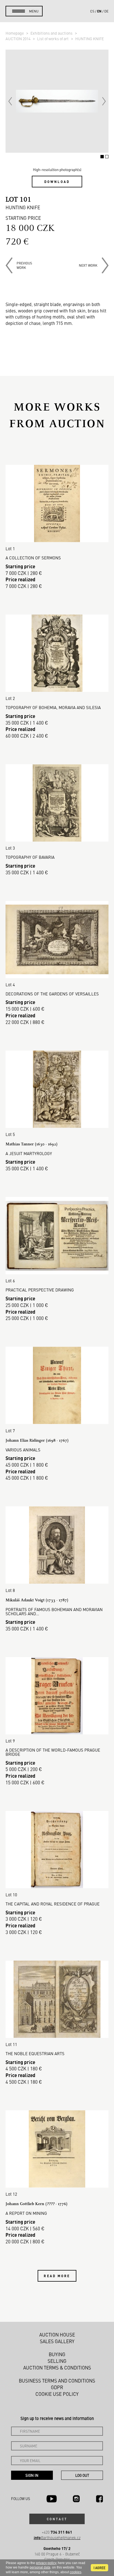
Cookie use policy (57, 2394)
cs (92, 11)
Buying (57, 2354)
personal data (40, 2567)
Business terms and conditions (57, 2381)
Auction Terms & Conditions (57, 2368)
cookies (76, 2572)
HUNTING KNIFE (90, 39)
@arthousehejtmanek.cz (57, 2538)
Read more (57, 2276)
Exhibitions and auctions (52, 33)
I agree (99, 2568)
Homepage (15, 33)
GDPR (57, 2387)
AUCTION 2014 (18, 39)
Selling (57, 2361)
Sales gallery (57, 2341)
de (106, 11)
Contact (57, 2519)
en (99, 11)
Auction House (57, 2335)
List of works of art (53, 39)
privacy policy (46, 2563)
